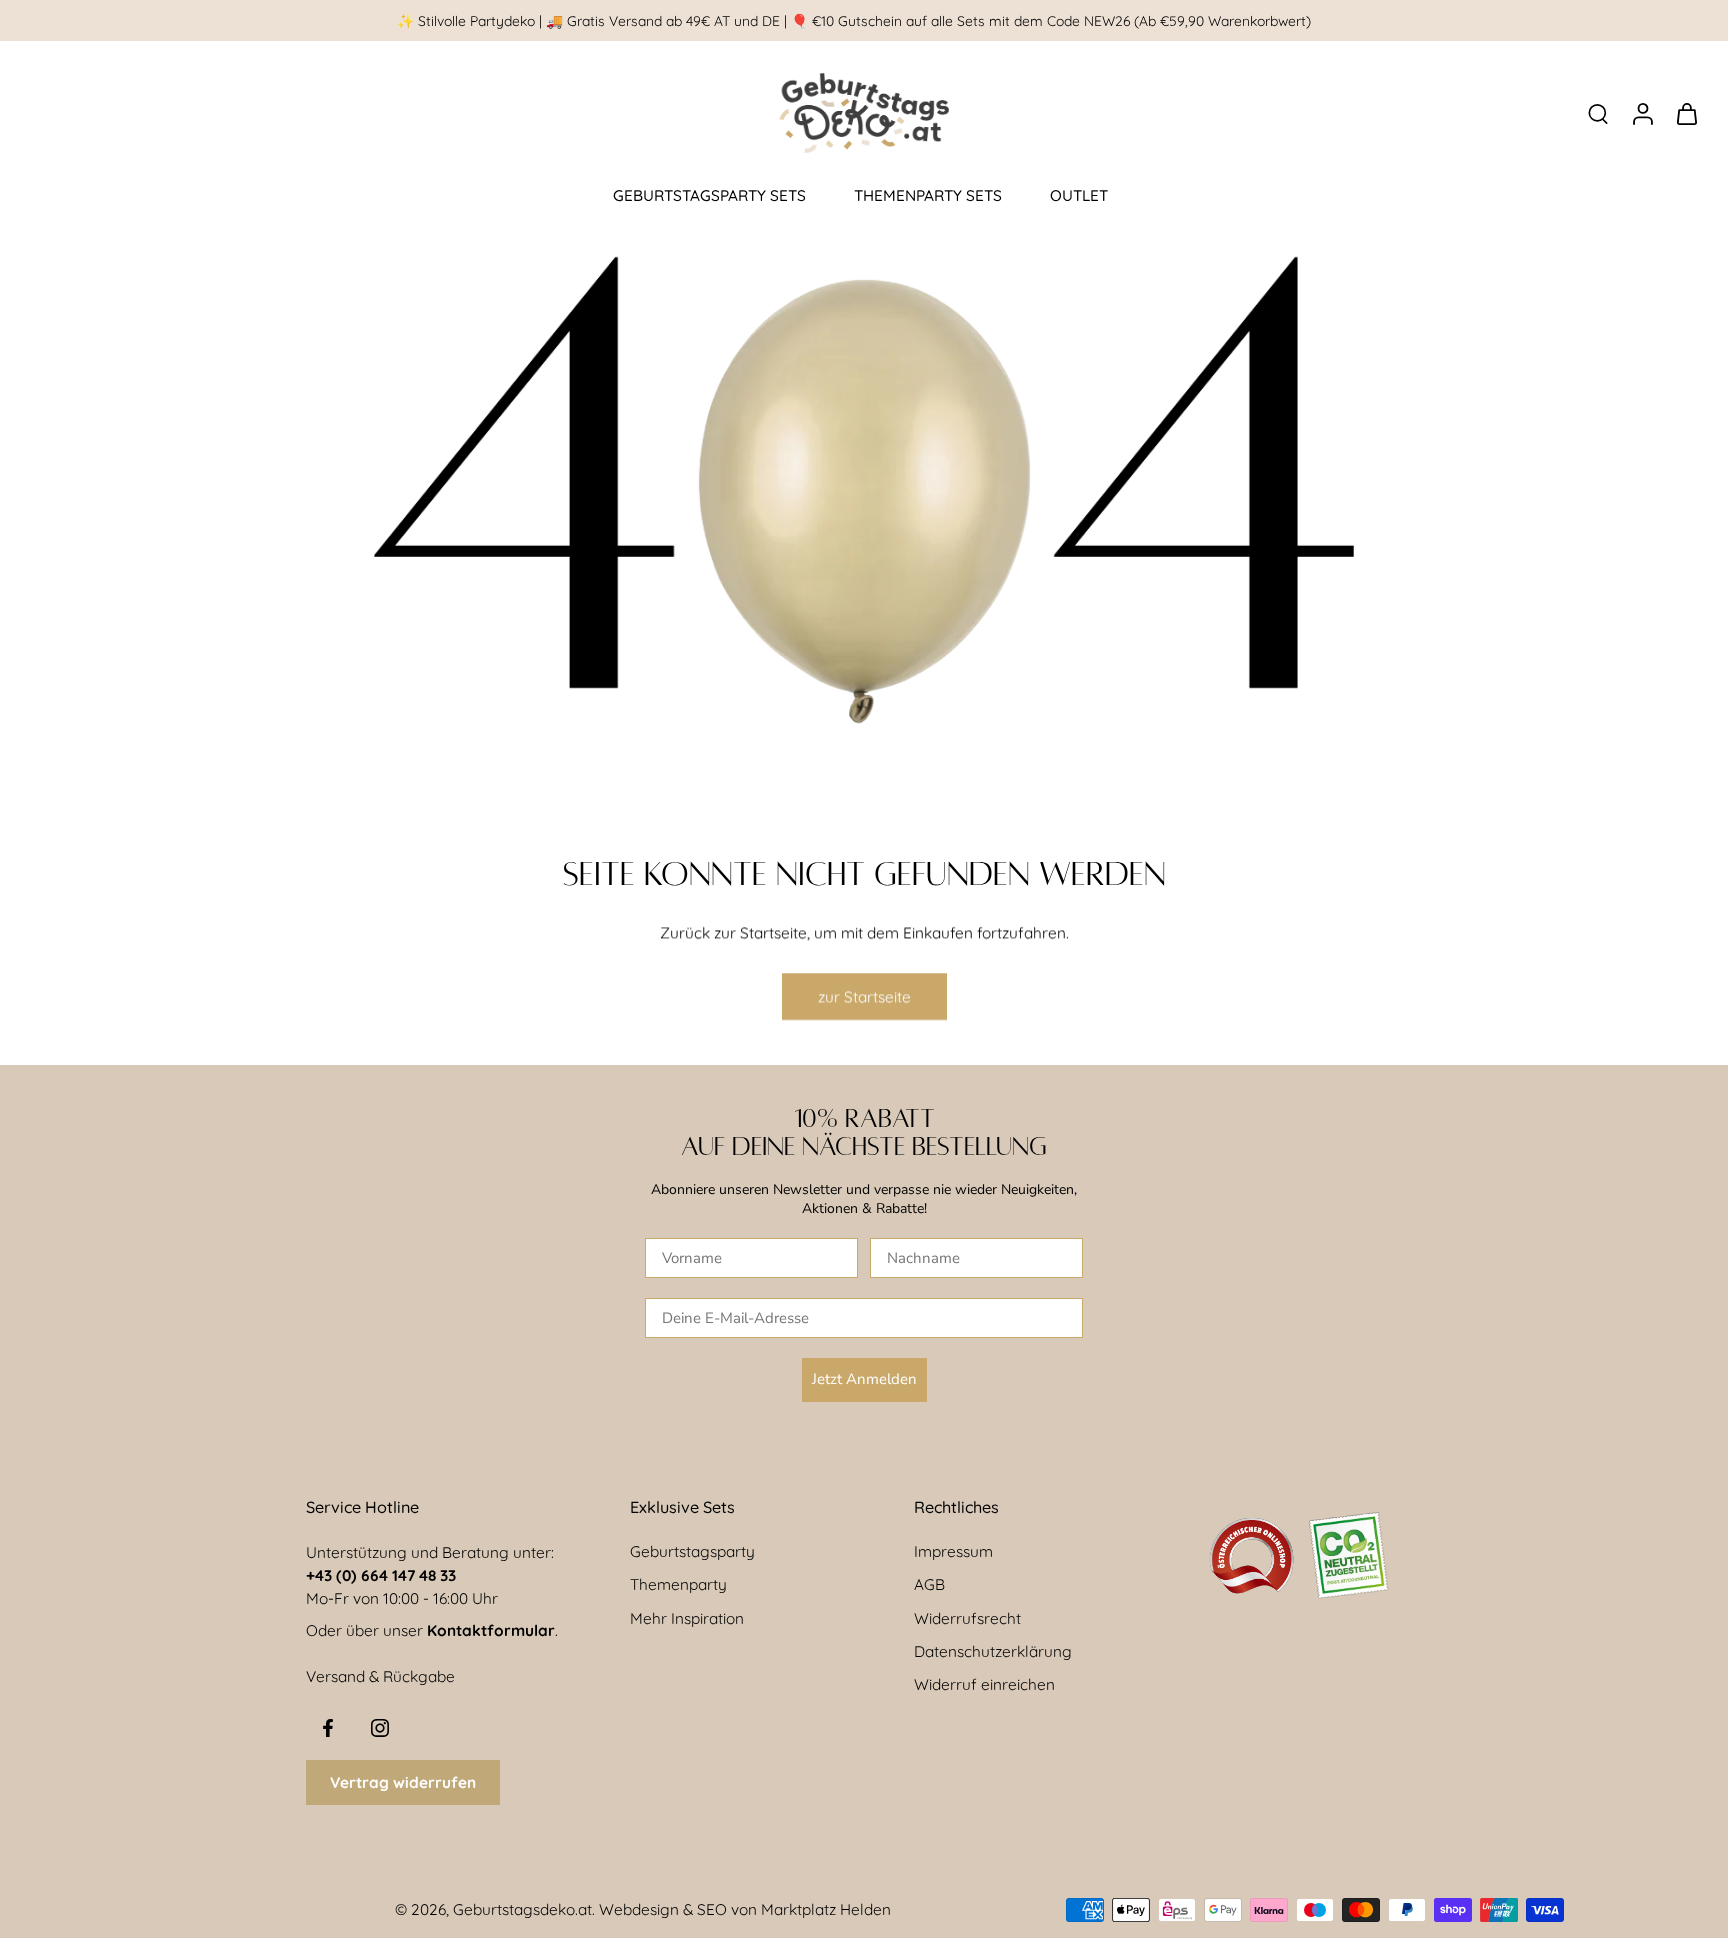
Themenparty (678, 1584)
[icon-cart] (1686, 113)
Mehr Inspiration (687, 1618)
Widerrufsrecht (967, 1618)
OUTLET (1079, 195)
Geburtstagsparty (692, 1551)
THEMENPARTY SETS (928, 195)
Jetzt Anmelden (864, 1379)
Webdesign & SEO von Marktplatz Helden (745, 1909)
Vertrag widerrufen (403, 1782)
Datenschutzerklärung (993, 1651)
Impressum (953, 1551)
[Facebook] (328, 1728)
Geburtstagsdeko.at (522, 1909)
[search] (1598, 113)
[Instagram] (380, 1728)
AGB (929, 1584)
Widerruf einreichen (984, 1684)
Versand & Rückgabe (380, 1676)
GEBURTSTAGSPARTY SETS (709, 195)
